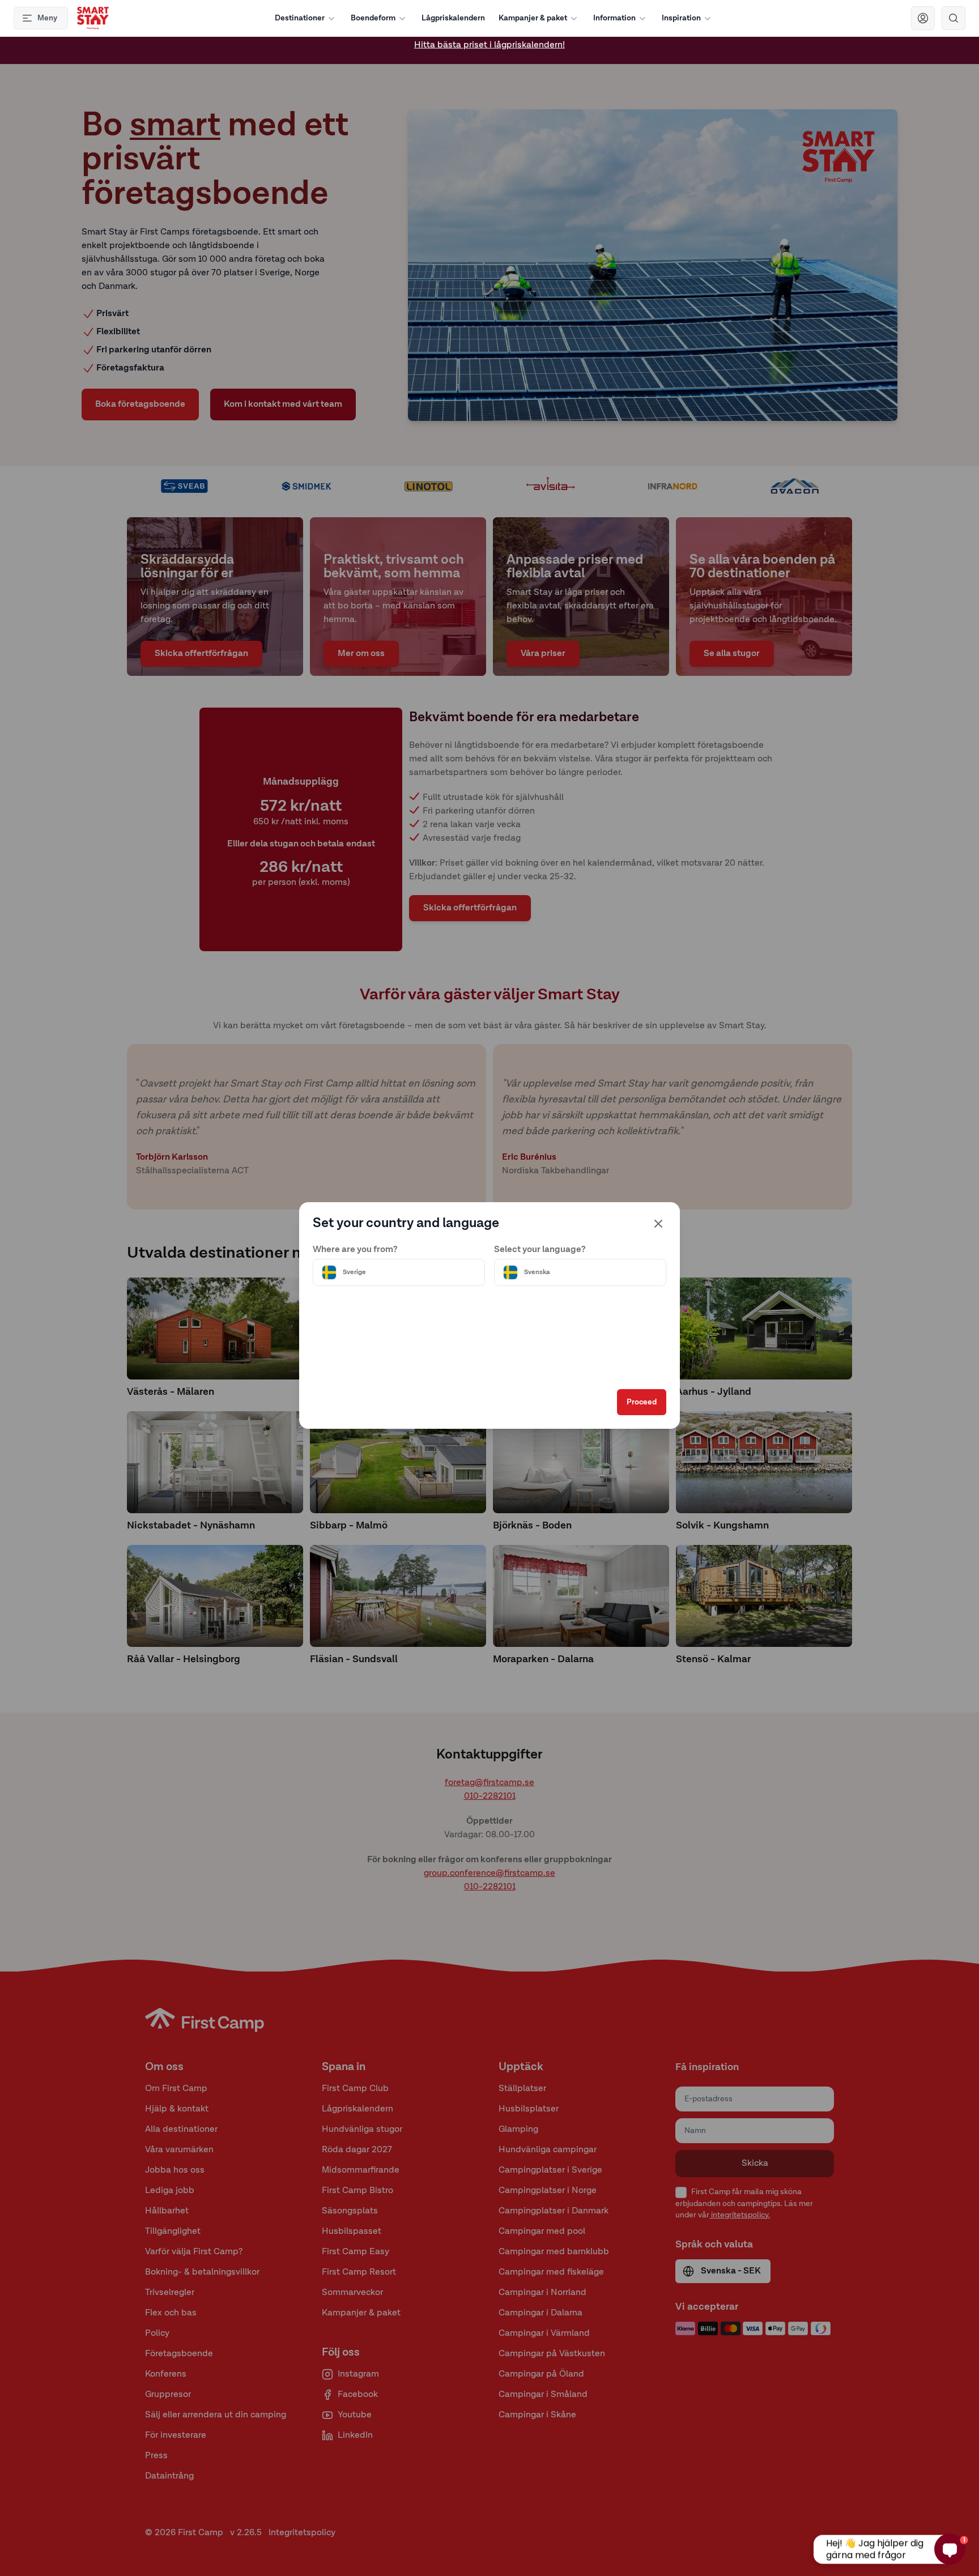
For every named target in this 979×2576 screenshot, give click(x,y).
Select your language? (540, 1250)
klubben (472, 50)
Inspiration (681, 18)
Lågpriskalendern (453, 18)
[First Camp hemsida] (93, 18)
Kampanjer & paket (533, 18)
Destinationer (300, 18)
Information (614, 18)
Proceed (642, 1402)
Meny (47, 18)
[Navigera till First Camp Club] (923, 18)
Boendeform (373, 18)
